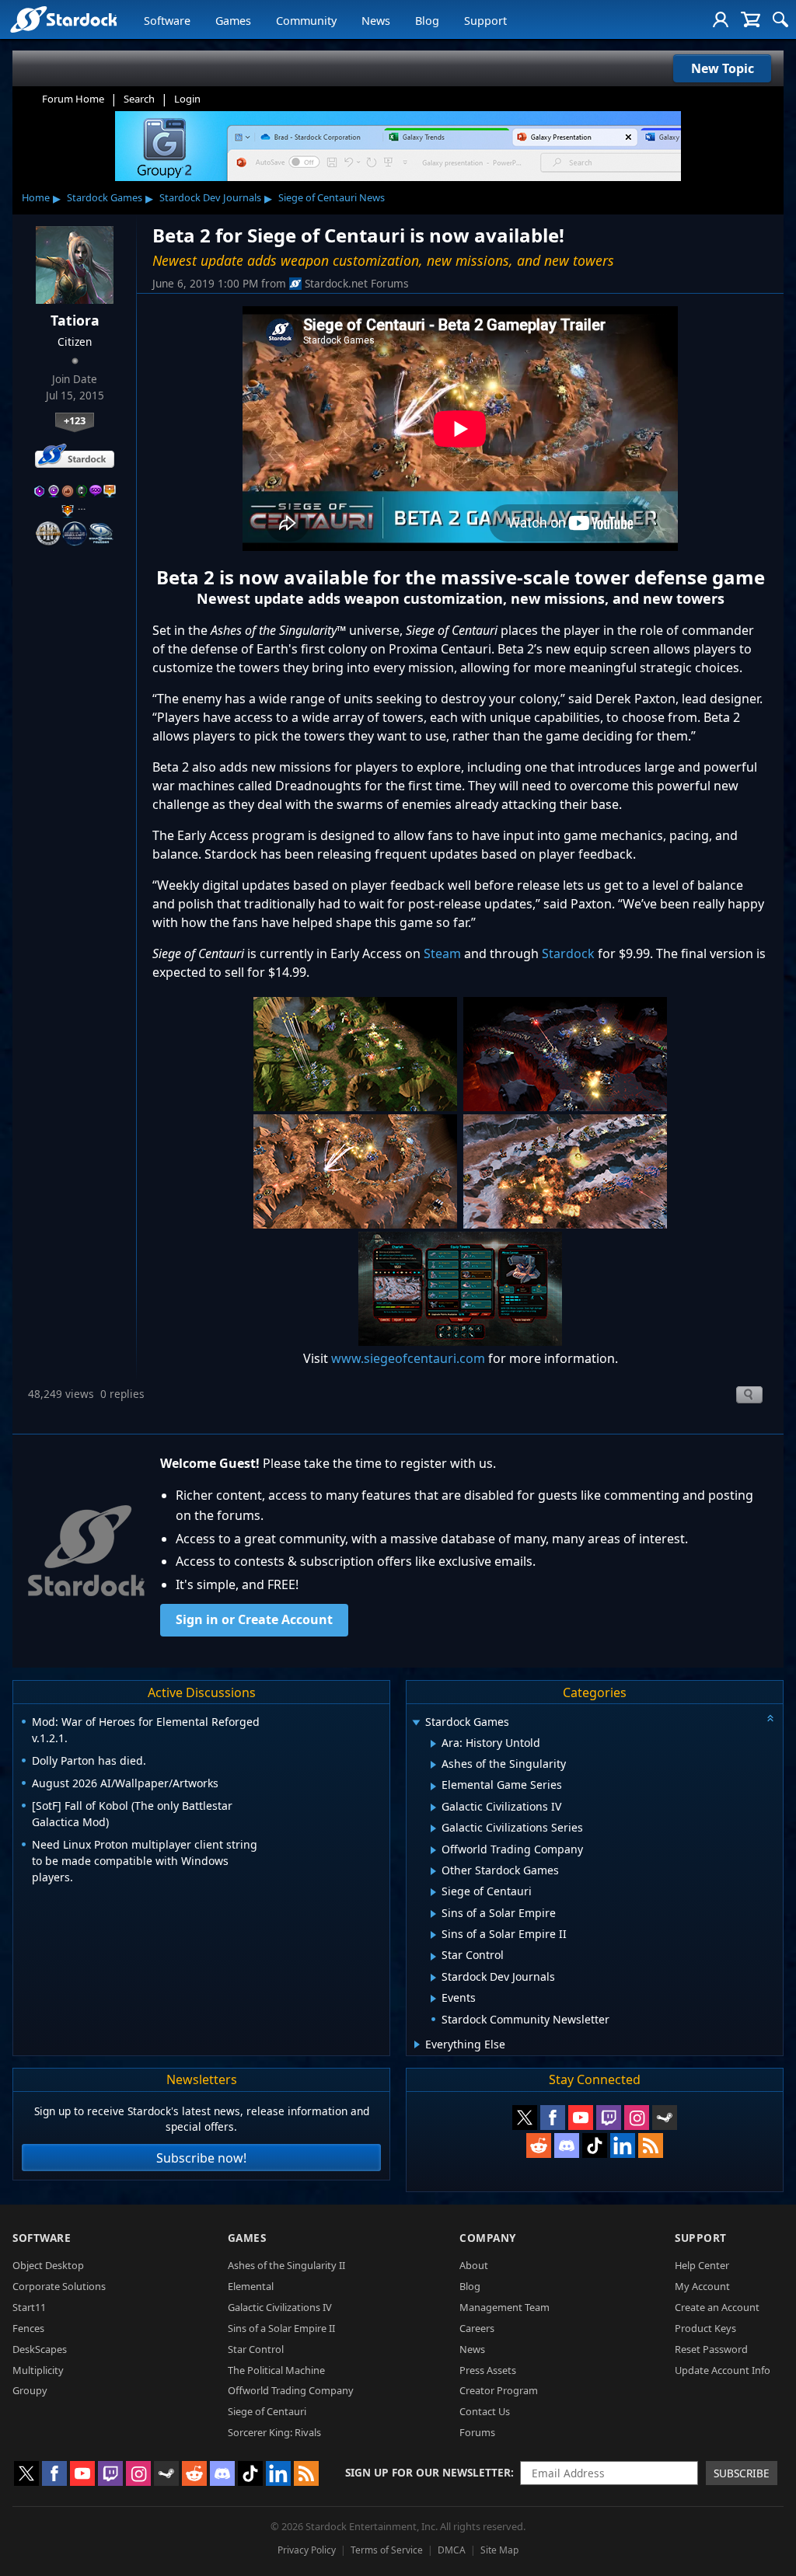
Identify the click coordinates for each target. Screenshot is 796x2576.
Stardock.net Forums (357, 283)
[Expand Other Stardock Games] (433, 1871)
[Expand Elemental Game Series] (433, 1786)
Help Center (702, 2265)
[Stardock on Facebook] (553, 2118)
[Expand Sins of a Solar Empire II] (433, 1935)
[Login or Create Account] (721, 19)
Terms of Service (387, 2550)
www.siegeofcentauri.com (410, 1358)
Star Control (256, 2349)
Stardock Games (105, 197)
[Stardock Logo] (63, 19)
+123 (75, 420)
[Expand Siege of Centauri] (433, 1892)
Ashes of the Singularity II (286, 2265)
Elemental (251, 2286)
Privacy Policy (307, 2550)
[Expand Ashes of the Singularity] (433, 1765)
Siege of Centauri (267, 2411)
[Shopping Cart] (751, 19)
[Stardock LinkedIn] (623, 2146)
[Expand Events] (433, 1999)
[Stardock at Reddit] (539, 2146)
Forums (477, 2432)
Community (306, 21)
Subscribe (742, 2473)
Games (233, 21)
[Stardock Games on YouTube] (581, 2118)
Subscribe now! (201, 2158)
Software (167, 21)
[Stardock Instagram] (637, 2118)
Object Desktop (48, 2265)
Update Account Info (723, 2370)
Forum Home (73, 99)
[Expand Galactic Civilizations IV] (433, 1807)
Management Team (504, 2307)
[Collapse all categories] (770, 1718)
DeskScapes (40, 2349)
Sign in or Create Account (254, 1619)
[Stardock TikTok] (595, 2146)
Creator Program (499, 2390)
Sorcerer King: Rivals (274, 2432)
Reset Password (711, 2349)
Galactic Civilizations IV (280, 2307)
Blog (427, 21)
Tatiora (75, 320)
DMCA (452, 2550)
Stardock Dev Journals (210, 197)
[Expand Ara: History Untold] (433, 1744)
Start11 (29, 2307)
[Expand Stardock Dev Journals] (433, 1978)
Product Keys (705, 2328)
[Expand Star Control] (433, 1957)
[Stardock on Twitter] (525, 2118)
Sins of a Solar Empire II (281, 2328)
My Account (702, 2286)
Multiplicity (38, 2370)
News (376, 21)
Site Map (499, 2550)
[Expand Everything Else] (417, 2044)
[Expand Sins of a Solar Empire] (433, 1914)
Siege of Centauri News (332, 197)
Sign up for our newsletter (428, 2472)
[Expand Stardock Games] (416, 1723)
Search (139, 99)
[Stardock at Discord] (567, 2146)
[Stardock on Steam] (665, 2118)
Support (485, 21)
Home (36, 197)
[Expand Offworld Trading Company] (433, 1850)
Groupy (30, 2390)
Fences (28, 2328)
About (474, 2265)
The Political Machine (276, 2370)
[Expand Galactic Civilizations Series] (433, 1828)
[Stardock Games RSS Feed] (651, 2146)
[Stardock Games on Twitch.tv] (609, 2118)
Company (488, 2238)
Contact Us (485, 2411)
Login (187, 99)
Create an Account (717, 2307)
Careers (477, 2328)
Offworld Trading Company (291, 2390)
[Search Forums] (780, 19)
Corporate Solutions (59, 2286)
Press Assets (488, 2370)
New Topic (723, 68)
